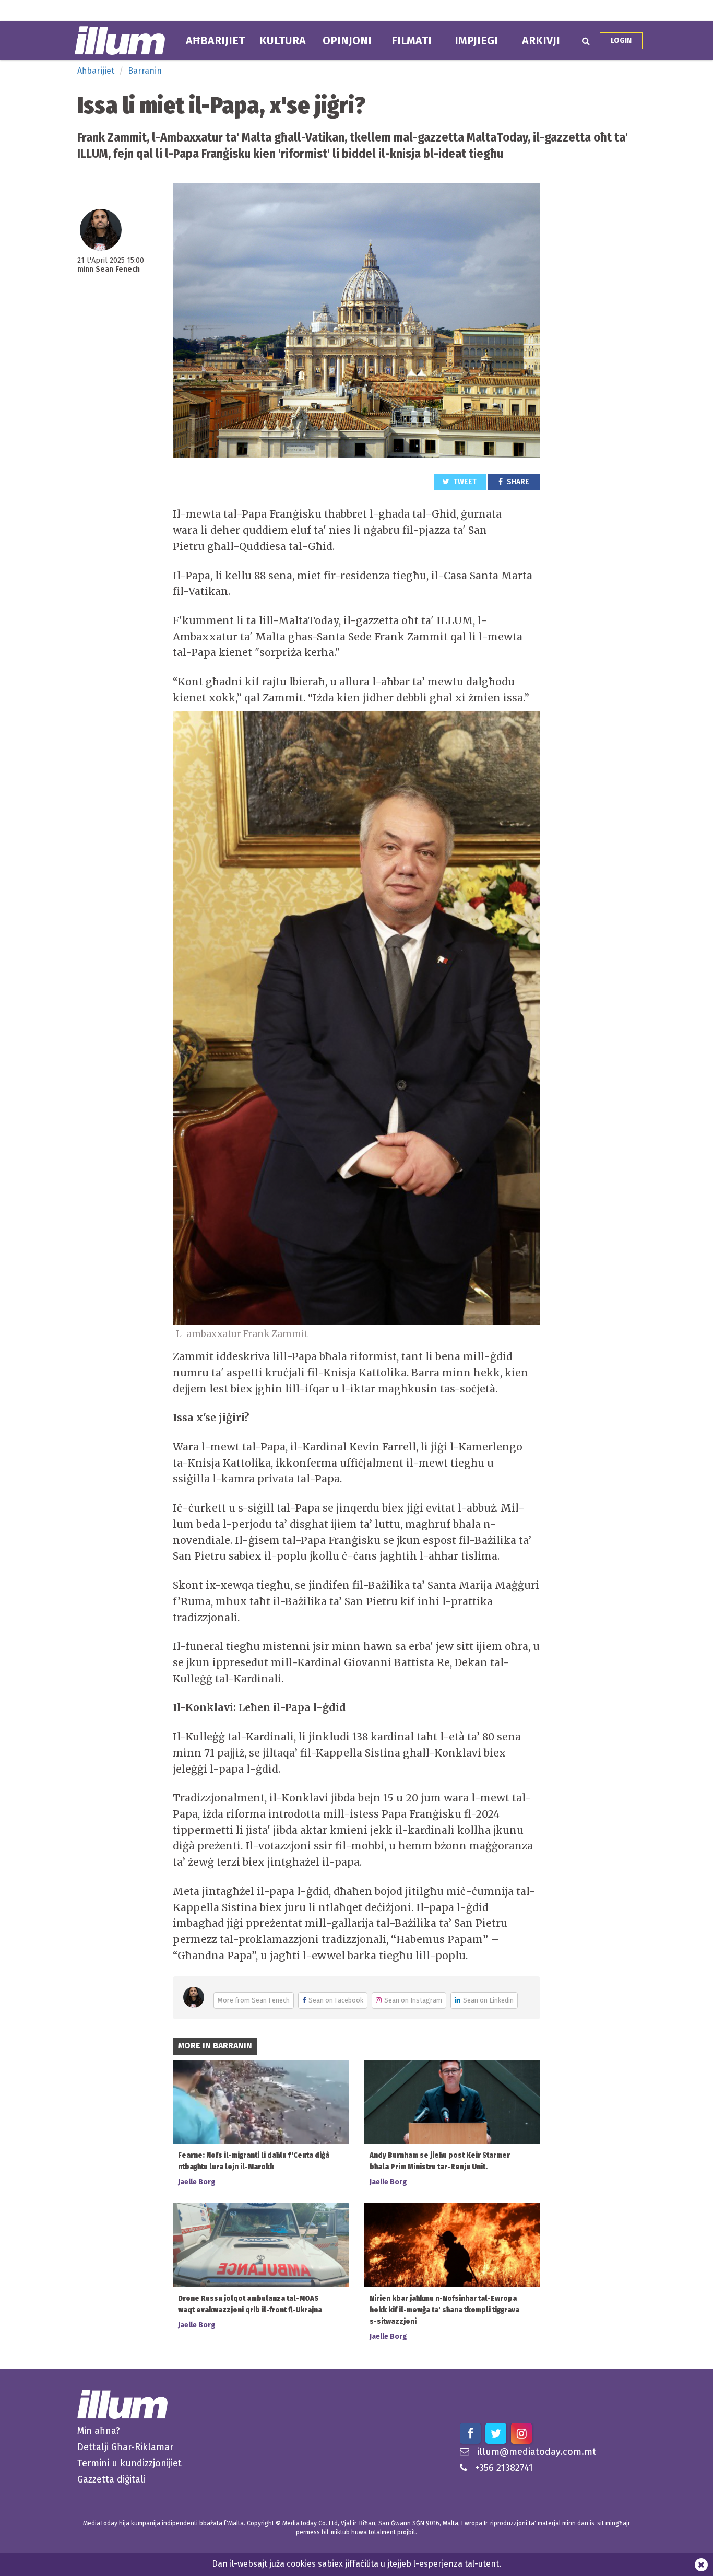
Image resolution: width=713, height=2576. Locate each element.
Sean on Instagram (413, 2000)
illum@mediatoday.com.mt (537, 2452)
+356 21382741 (504, 2468)
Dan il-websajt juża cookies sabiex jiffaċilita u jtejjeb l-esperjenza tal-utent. (356, 2564)
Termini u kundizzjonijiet (129, 2463)
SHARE (517, 482)
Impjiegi (476, 41)
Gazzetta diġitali (111, 2479)
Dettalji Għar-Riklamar (125, 2447)
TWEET (464, 482)
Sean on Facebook (336, 2000)
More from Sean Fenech (254, 2000)
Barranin (145, 71)
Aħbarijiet (215, 41)
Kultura (283, 41)
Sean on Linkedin (488, 2000)
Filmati (412, 41)
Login (621, 40)
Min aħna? (99, 2431)
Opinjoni (347, 41)
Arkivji (541, 41)
